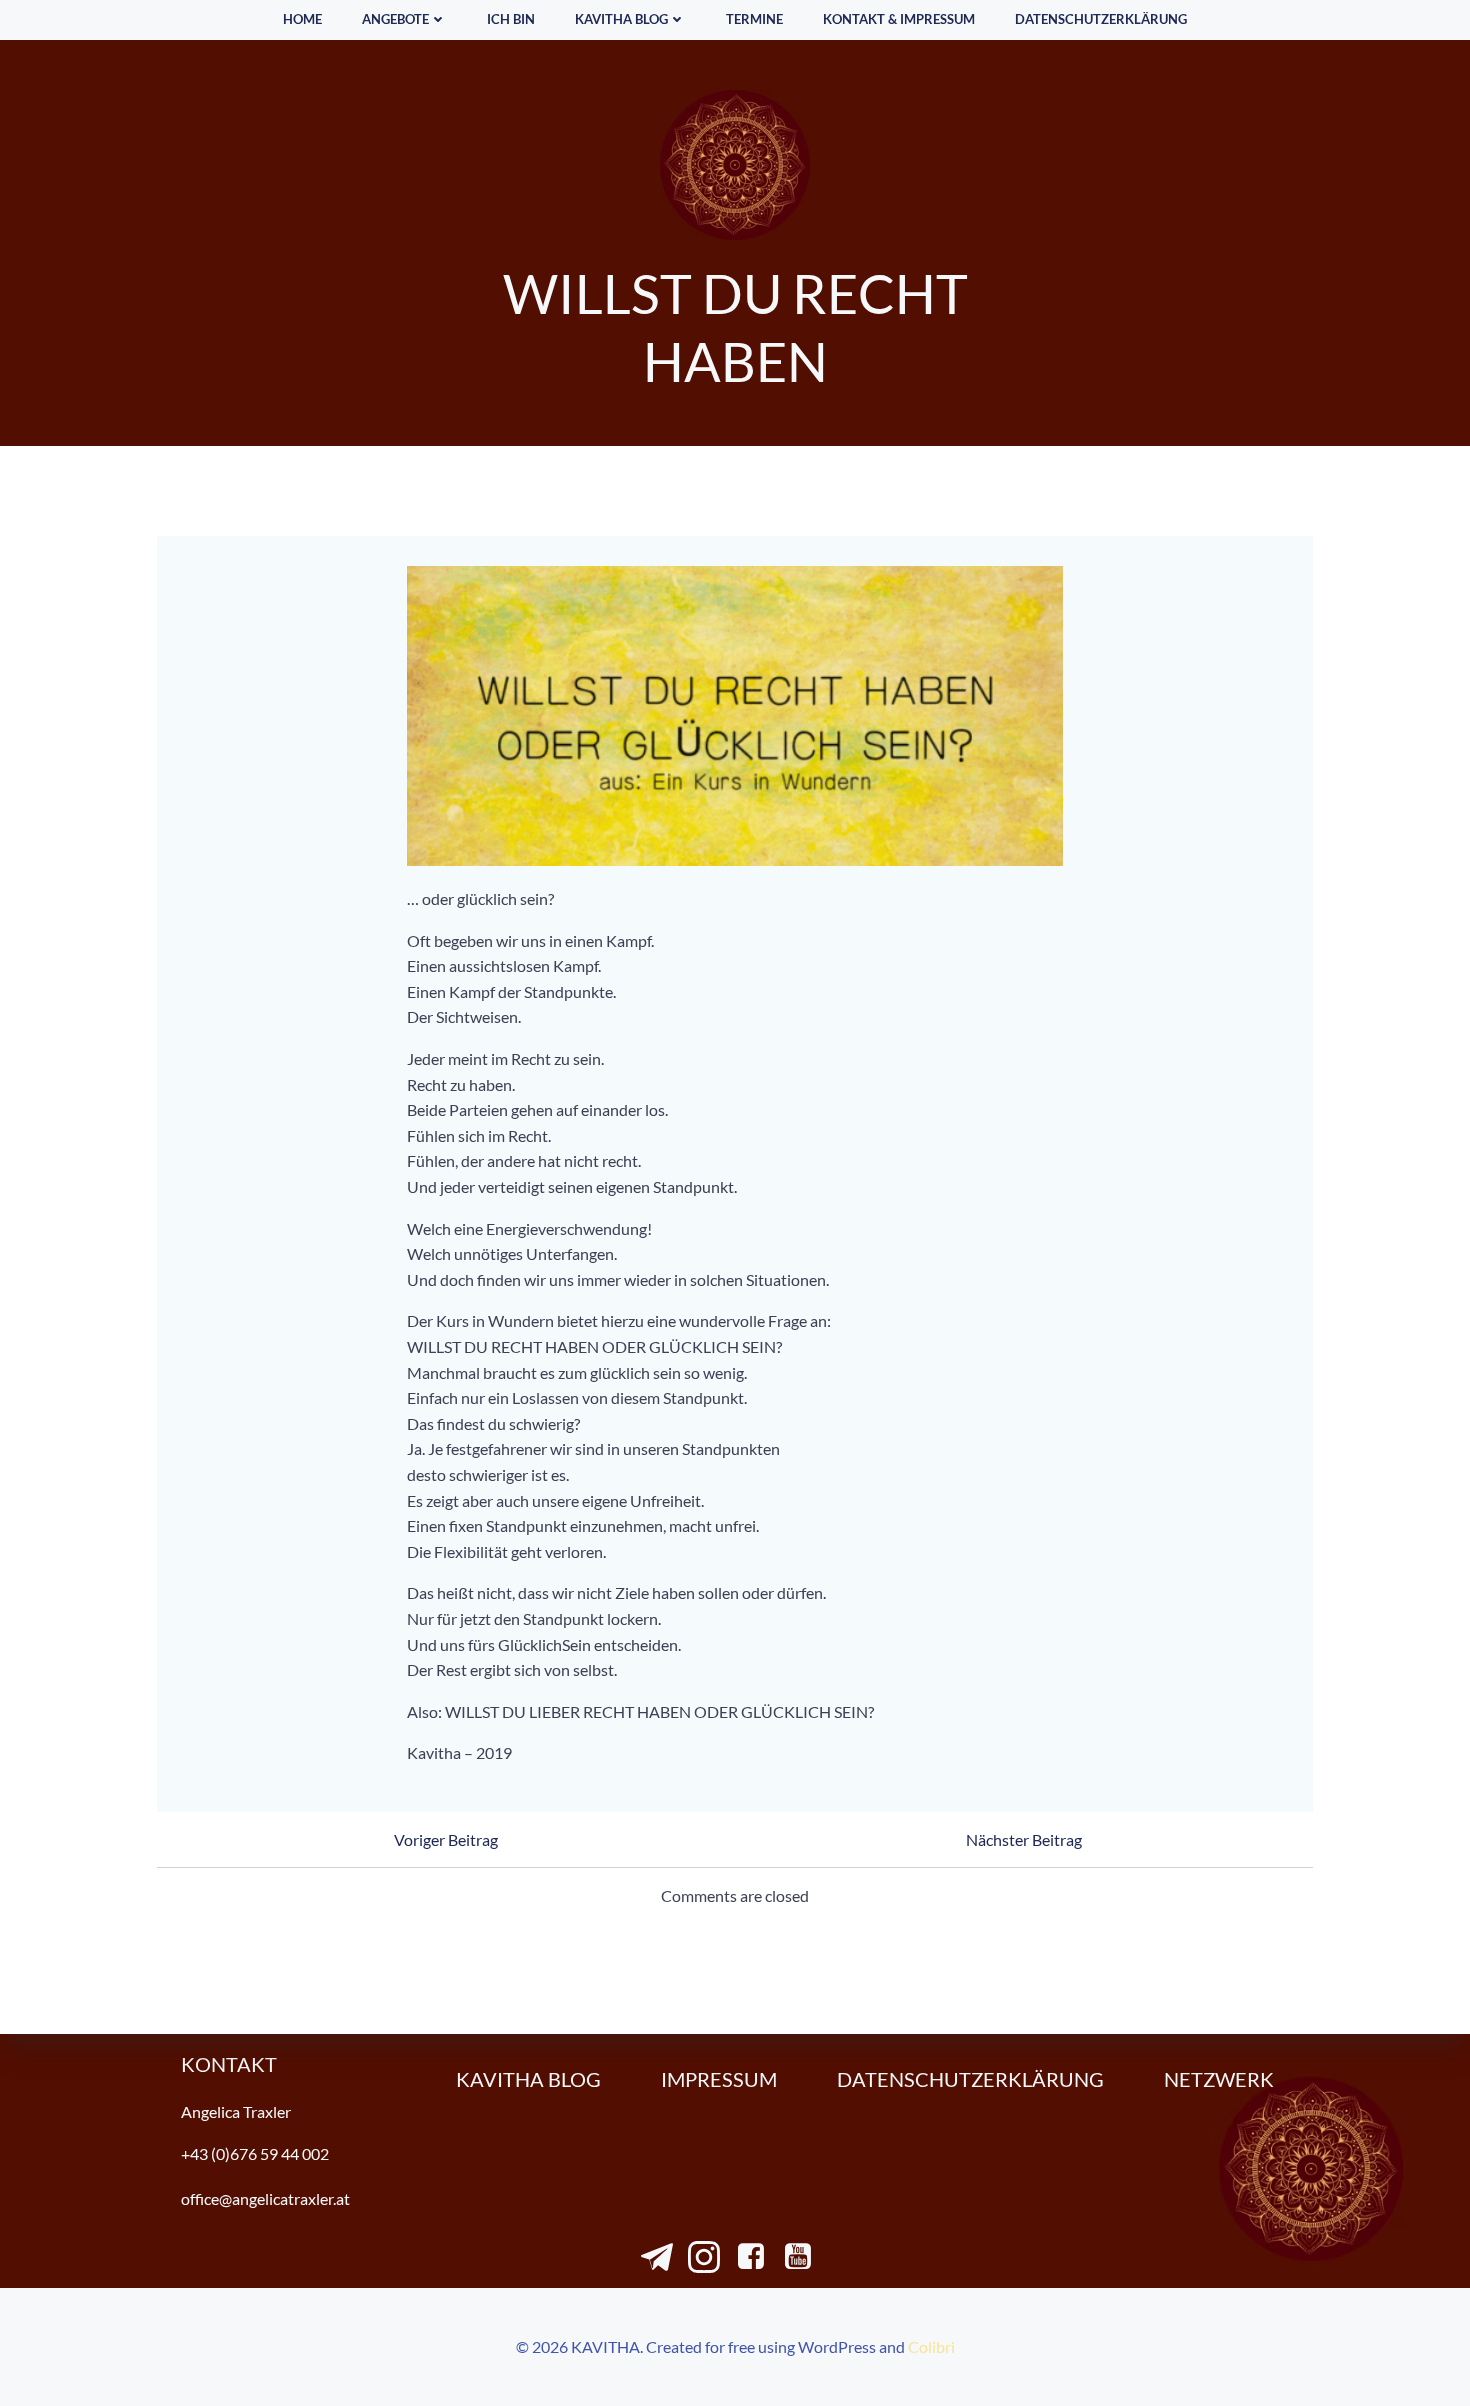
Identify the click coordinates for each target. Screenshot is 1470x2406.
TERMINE (754, 19)
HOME (302, 19)
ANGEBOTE (395, 19)
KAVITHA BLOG (621, 19)
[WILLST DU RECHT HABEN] (735, 713)
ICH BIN (511, 19)
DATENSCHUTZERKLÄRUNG (1101, 19)
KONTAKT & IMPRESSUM (899, 19)
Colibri (931, 2346)
